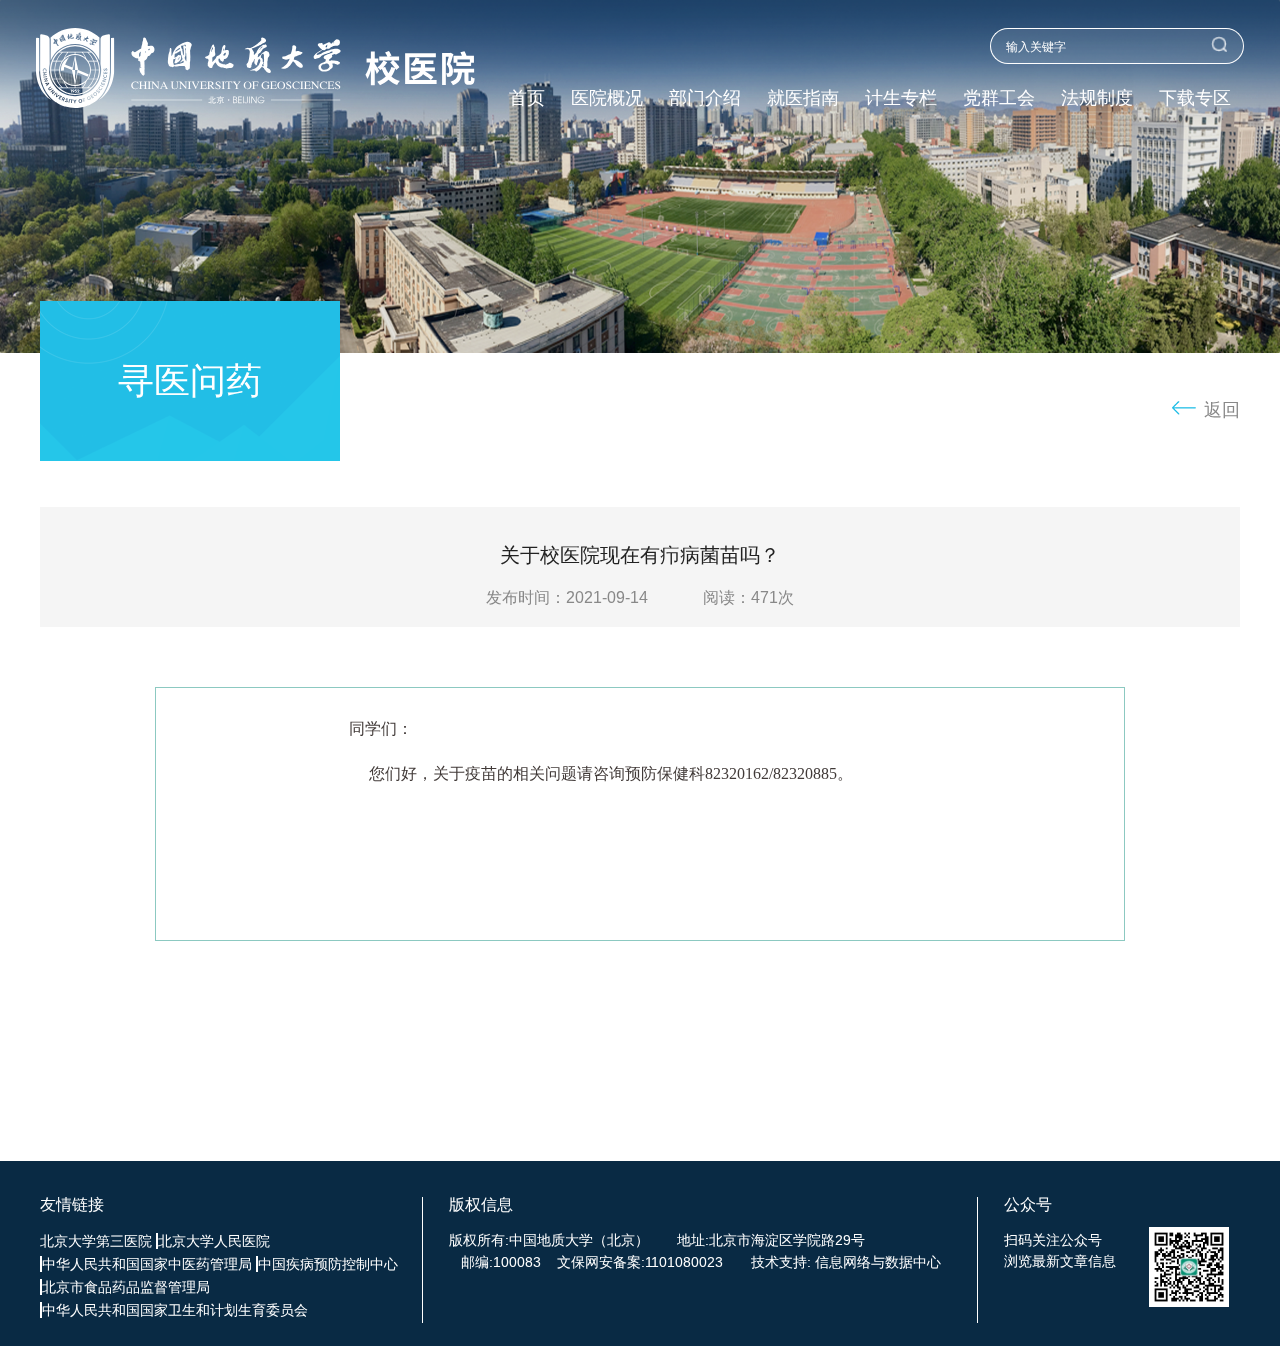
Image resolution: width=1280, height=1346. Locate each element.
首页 (527, 98)
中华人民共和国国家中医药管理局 (147, 1264)
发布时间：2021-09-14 (567, 597)
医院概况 (607, 98)
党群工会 (999, 98)
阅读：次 (748, 597)
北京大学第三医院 (96, 1241)
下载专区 (1195, 98)
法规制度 (1097, 98)
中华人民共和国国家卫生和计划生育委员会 (175, 1310)
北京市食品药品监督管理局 (126, 1287)
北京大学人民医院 (214, 1241)
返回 (1222, 410)
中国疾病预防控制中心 (328, 1264)
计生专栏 (901, 98)
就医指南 (803, 98)
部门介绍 (705, 98)
